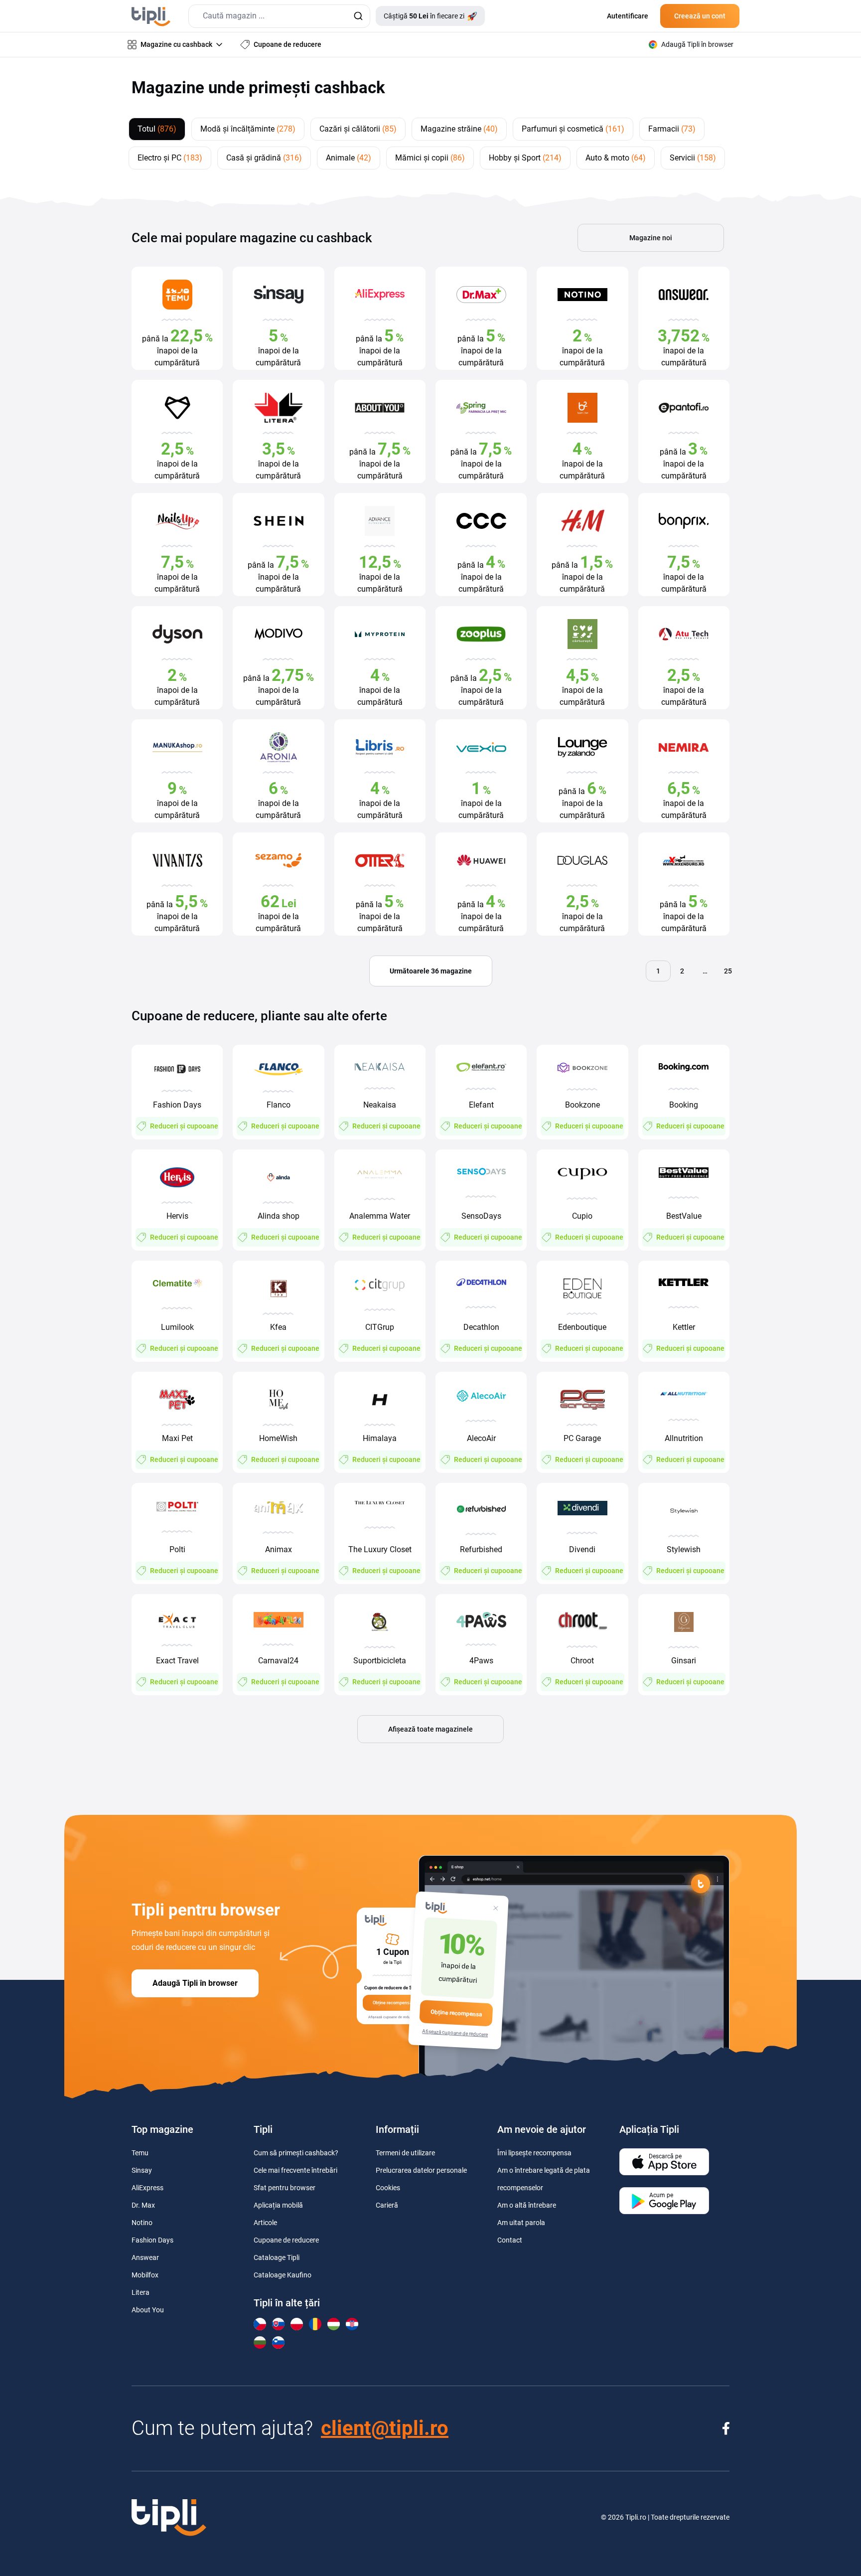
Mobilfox (145, 2275)
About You (148, 2310)
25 (728, 971)
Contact (510, 2240)
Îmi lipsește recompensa (534, 2153)
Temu (140, 2153)
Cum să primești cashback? (296, 2153)
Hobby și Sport (525, 158)
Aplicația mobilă (278, 2205)
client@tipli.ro (385, 2428)
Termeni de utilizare (405, 2153)
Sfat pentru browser (285, 2188)
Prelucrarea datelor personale (421, 2170)
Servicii (693, 158)
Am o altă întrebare (527, 2205)
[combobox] (279, 16)
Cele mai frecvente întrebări (295, 2170)
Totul (157, 129)
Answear (145, 2257)
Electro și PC (170, 158)
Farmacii (672, 129)
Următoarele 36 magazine (431, 971)
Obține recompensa (456, 2013)
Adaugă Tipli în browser (195, 1983)
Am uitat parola (521, 2223)
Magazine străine (459, 129)
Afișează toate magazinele (430, 1729)
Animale (349, 158)
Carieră (387, 2205)
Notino (142, 2223)
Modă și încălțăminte (248, 129)
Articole (265, 2223)
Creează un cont (700, 16)
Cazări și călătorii (358, 129)
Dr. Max (143, 2205)
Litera (141, 2292)
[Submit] (358, 16)
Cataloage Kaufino (283, 2275)
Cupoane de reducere (286, 2240)
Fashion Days (152, 2240)
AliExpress (147, 2188)
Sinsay (142, 2170)
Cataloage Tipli (277, 2257)
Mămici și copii (430, 158)
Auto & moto (616, 158)
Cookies (388, 2188)
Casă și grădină (264, 158)
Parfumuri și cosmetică (573, 129)
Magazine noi (651, 238)
